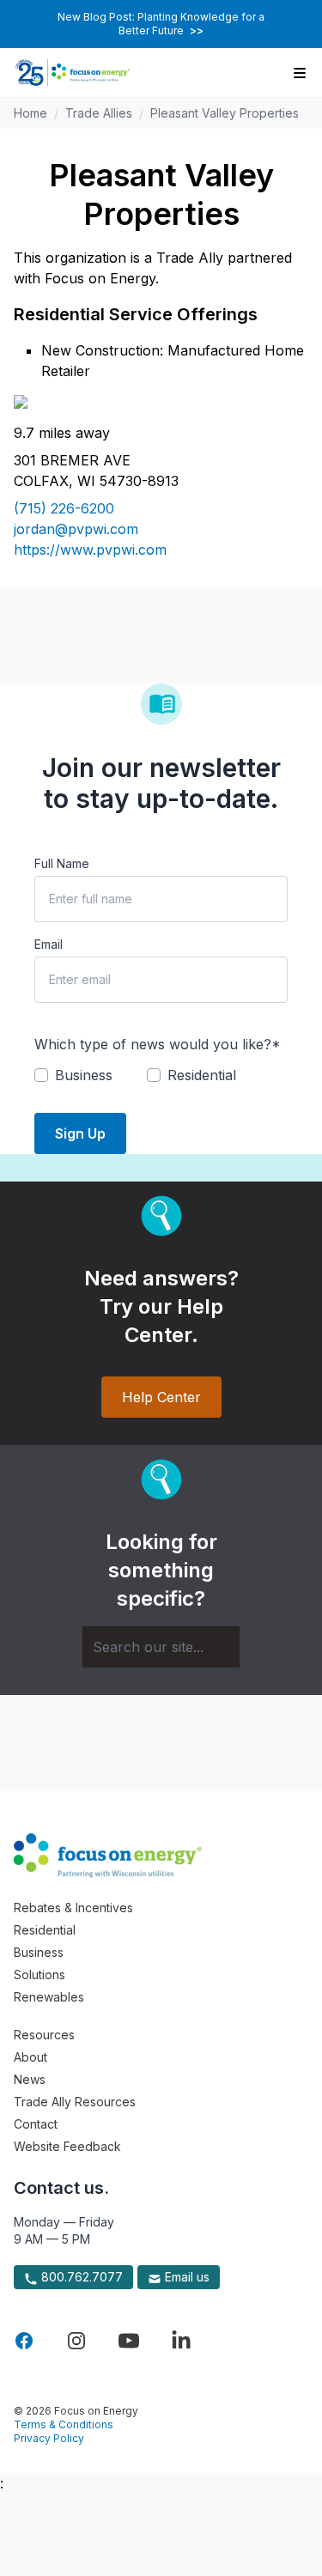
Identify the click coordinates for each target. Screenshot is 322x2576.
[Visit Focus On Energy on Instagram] (76, 2341)
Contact (36, 2124)
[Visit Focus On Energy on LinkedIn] (181, 2341)
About (30, 2057)
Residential (45, 1930)
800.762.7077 (80, 2277)
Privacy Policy (49, 2438)
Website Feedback (67, 2146)
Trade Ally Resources (75, 2102)
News (30, 2079)
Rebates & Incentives (73, 1908)
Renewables (49, 1997)
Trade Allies (99, 113)
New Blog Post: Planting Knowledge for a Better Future (161, 24)
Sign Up (80, 1133)
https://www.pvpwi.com (90, 550)
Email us (185, 2277)
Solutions (39, 1975)
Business (39, 1952)
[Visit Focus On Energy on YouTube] (129, 2341)
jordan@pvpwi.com (76, 529)
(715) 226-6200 (64, 508)
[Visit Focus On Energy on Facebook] (24, 2341)
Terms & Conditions (64, 2424)
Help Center (161, 1397)
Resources (44, 2035)
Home (30, 113)
